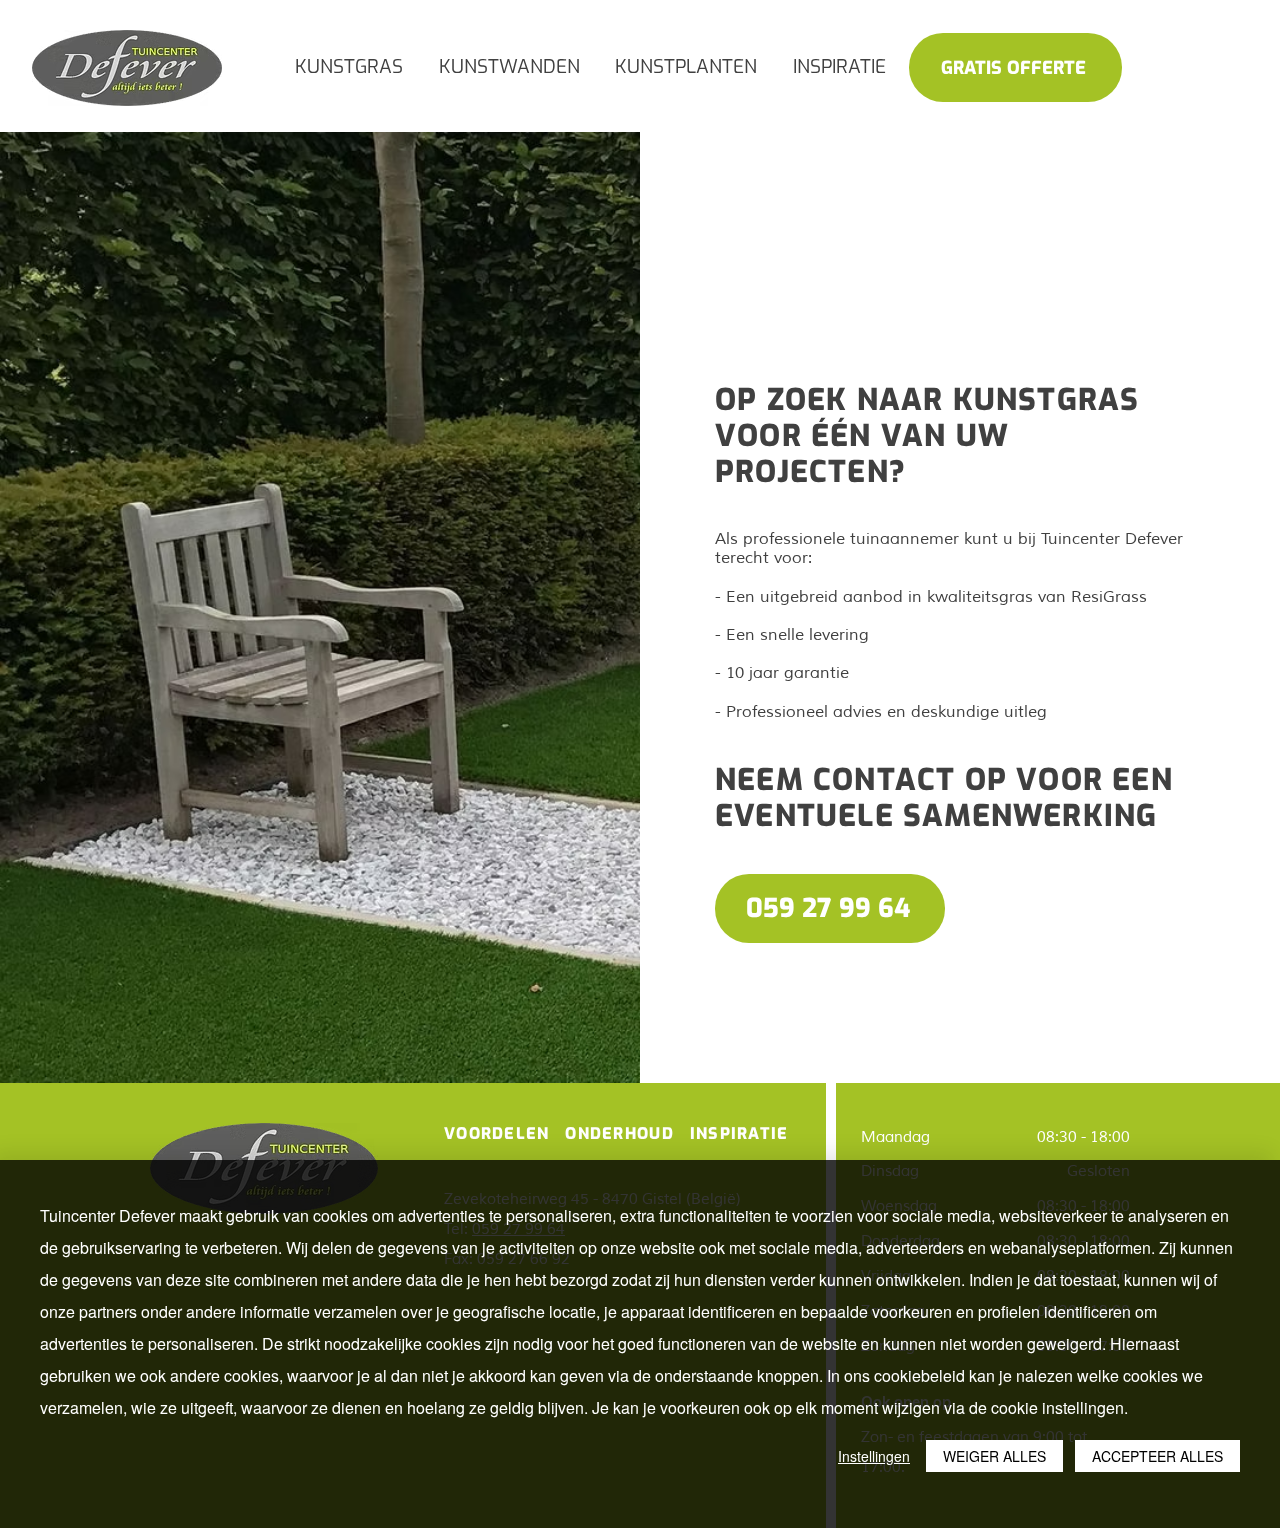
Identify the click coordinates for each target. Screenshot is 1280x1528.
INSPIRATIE (739, 1133)
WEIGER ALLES (994, 1456)
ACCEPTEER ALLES (1157, 1456)
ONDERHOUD (622, 1133)
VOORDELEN (497, 1133)
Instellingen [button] (874, 1456)
